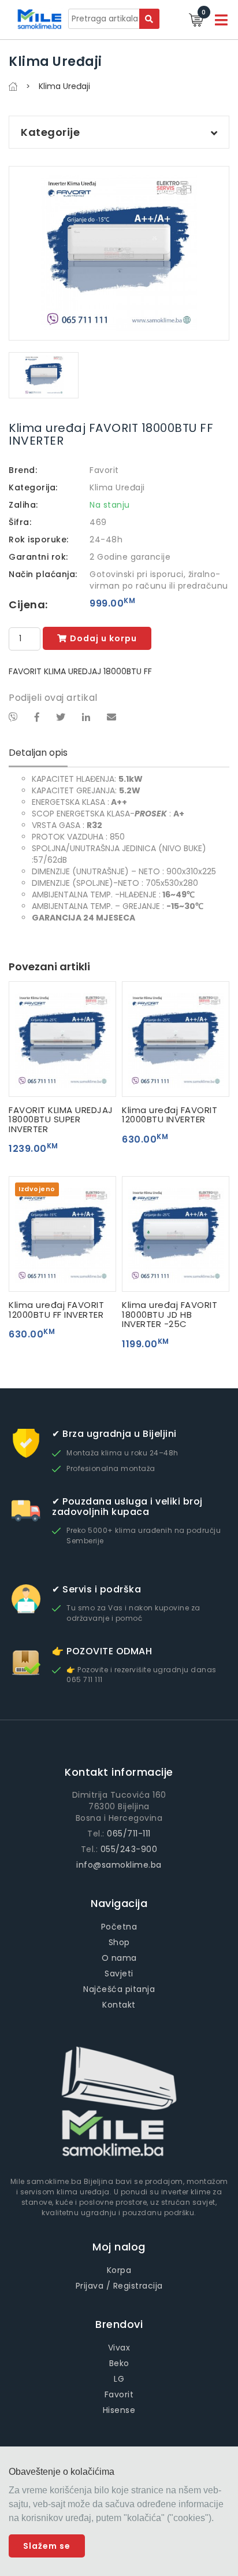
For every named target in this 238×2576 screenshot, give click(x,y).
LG (119, 2379)
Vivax (119, 2348)
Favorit (104, 470)
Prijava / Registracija (119, 2286)
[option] (119, 253)
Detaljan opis (38, 753)
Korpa (119, 2270)
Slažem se (47, 2546)
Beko (119, 2363)
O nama (119, 1958)
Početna (119, 1927)
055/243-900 (129, 1849)
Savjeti (119, 1973)
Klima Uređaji (117, 487)
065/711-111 (129, 1834)
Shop (119, 1942)
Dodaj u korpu (103, 638)
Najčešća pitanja (119, 1989)
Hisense (119, 2410)
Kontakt (119, 2005)
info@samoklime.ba (119, 1865)
